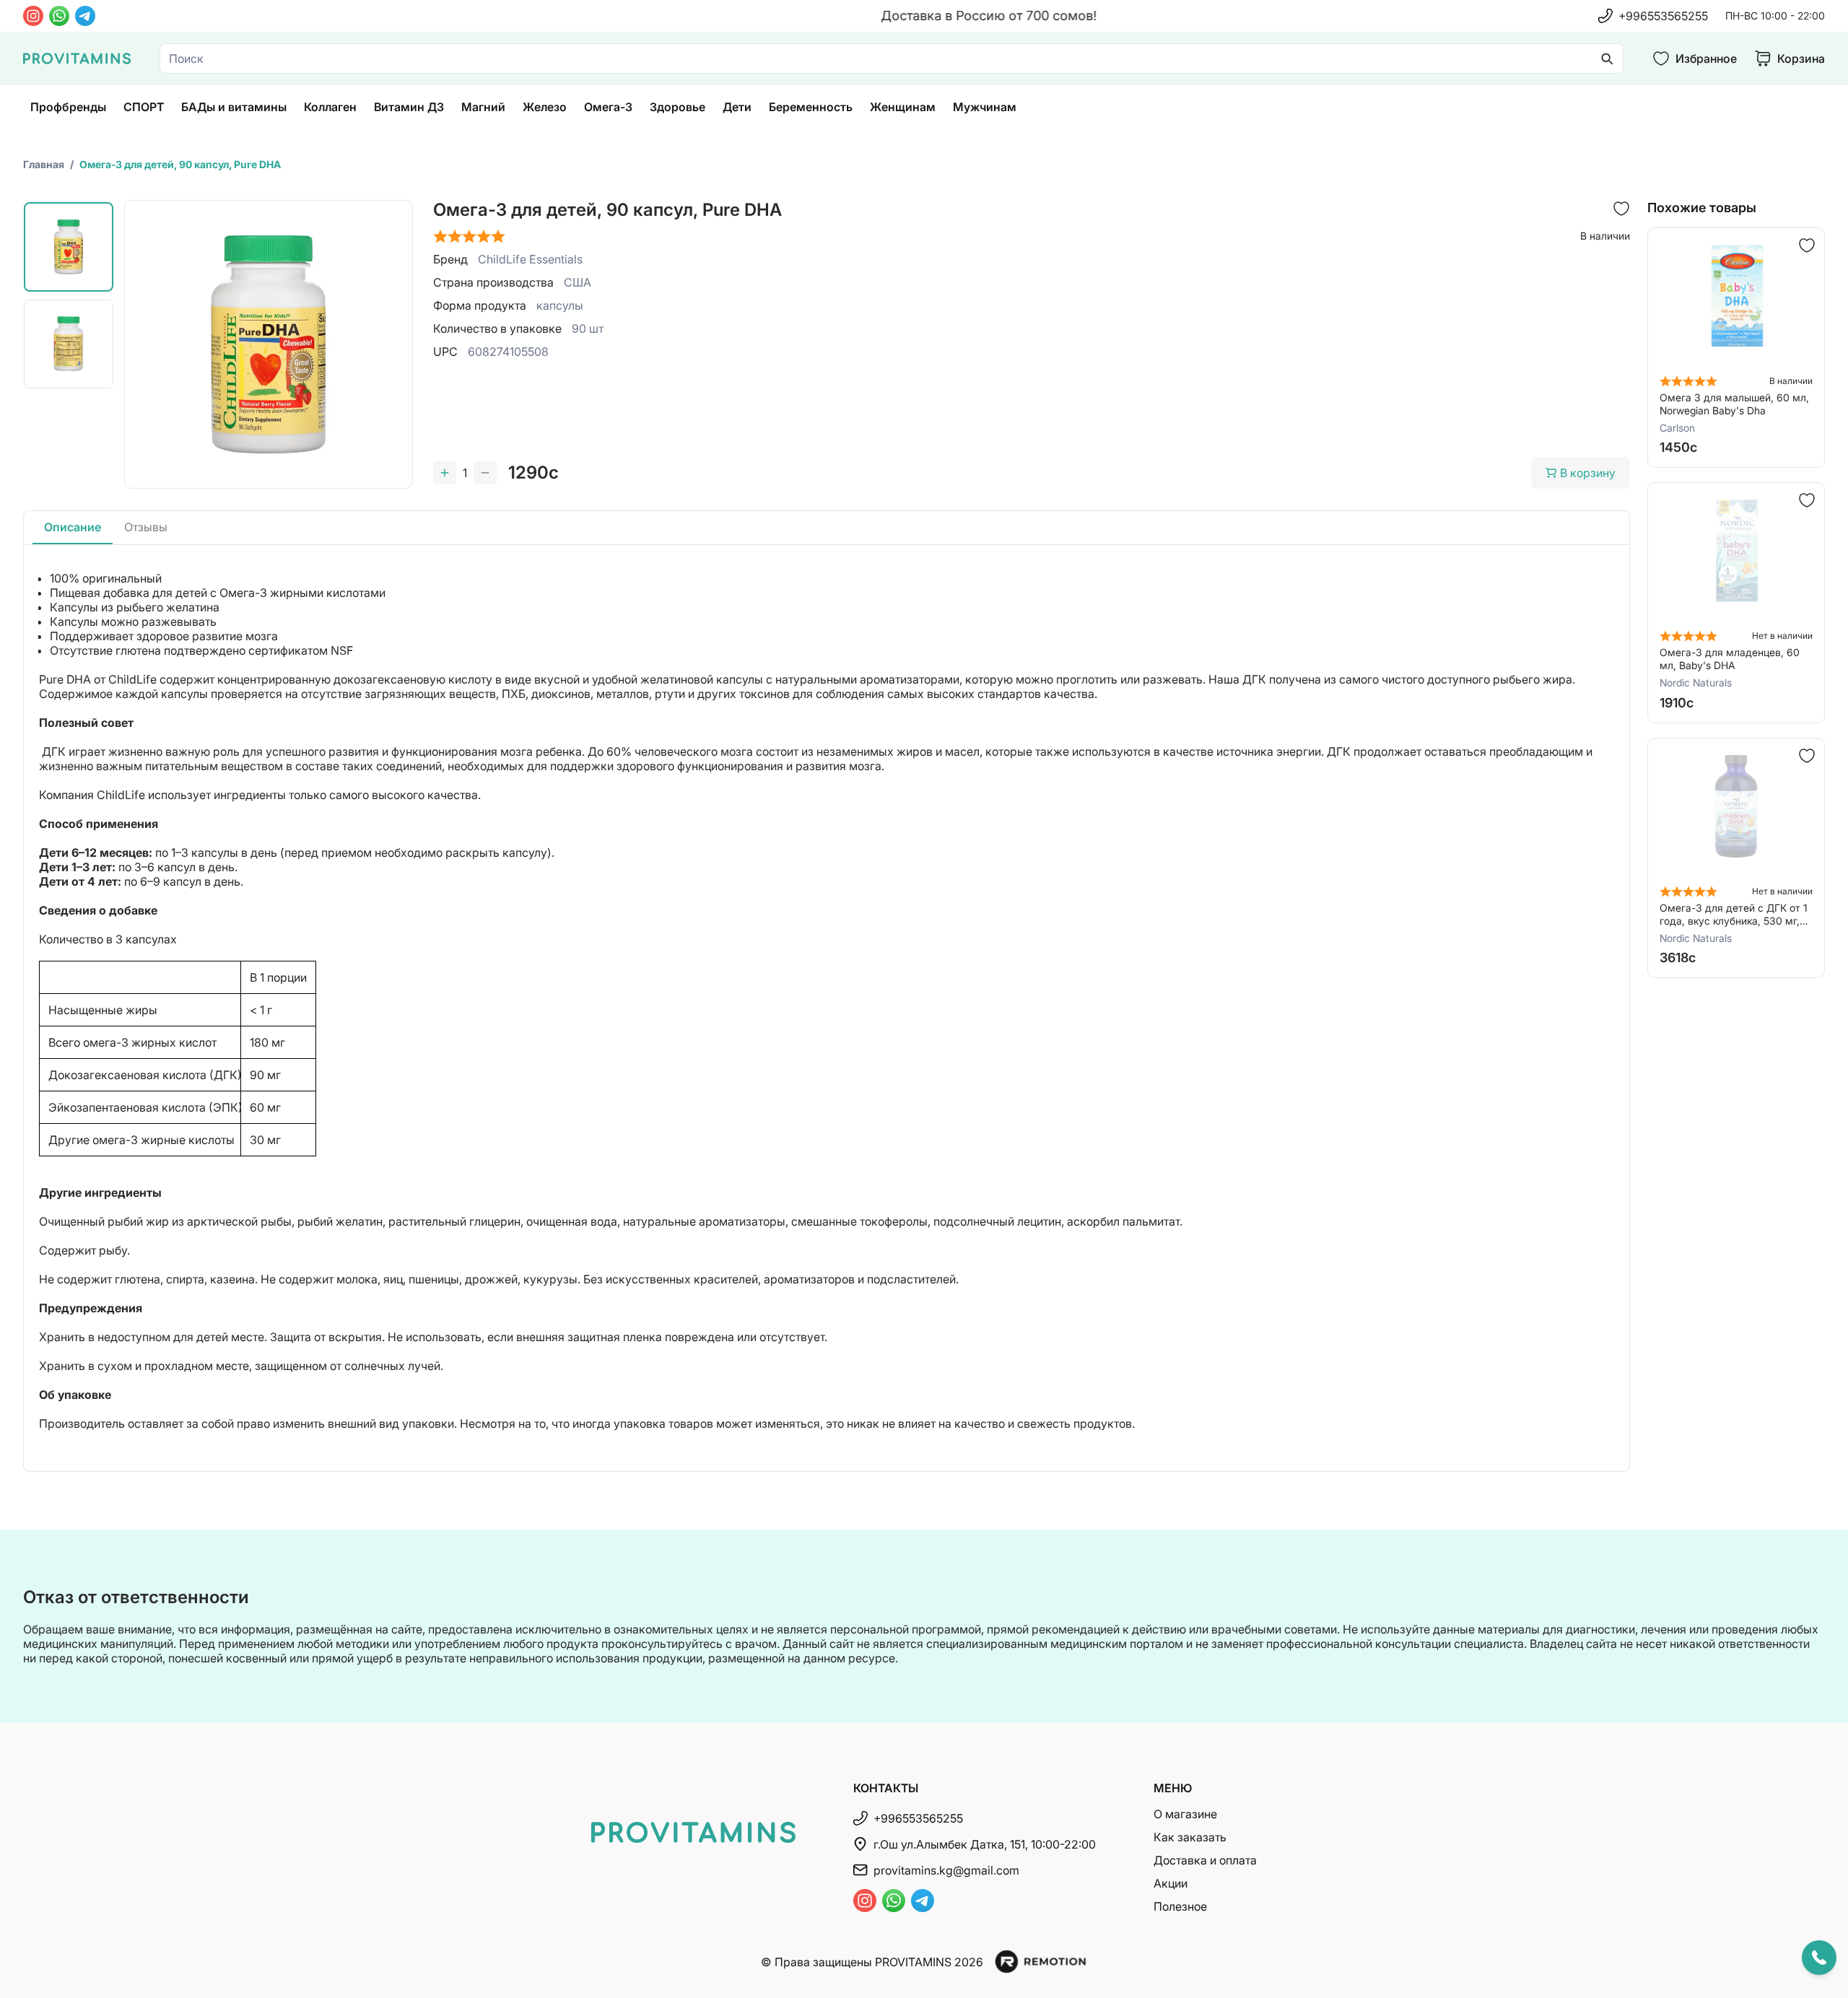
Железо (545, 107)
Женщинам (903, 107)
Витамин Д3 (409, 107)
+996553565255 (1663, 16)
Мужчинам (985, 107)
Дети (737, 107)
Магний (483, 107)
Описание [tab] (73, 527)
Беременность (811, 107)
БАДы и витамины (234, 107)
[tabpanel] (827, 1008)
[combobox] (892, 58)
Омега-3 (608, 107)
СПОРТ (144, 107)
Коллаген (330, 107)
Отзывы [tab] (146, 527)
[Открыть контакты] (1819, 1958)
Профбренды (68, 107)
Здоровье (677, 107)
